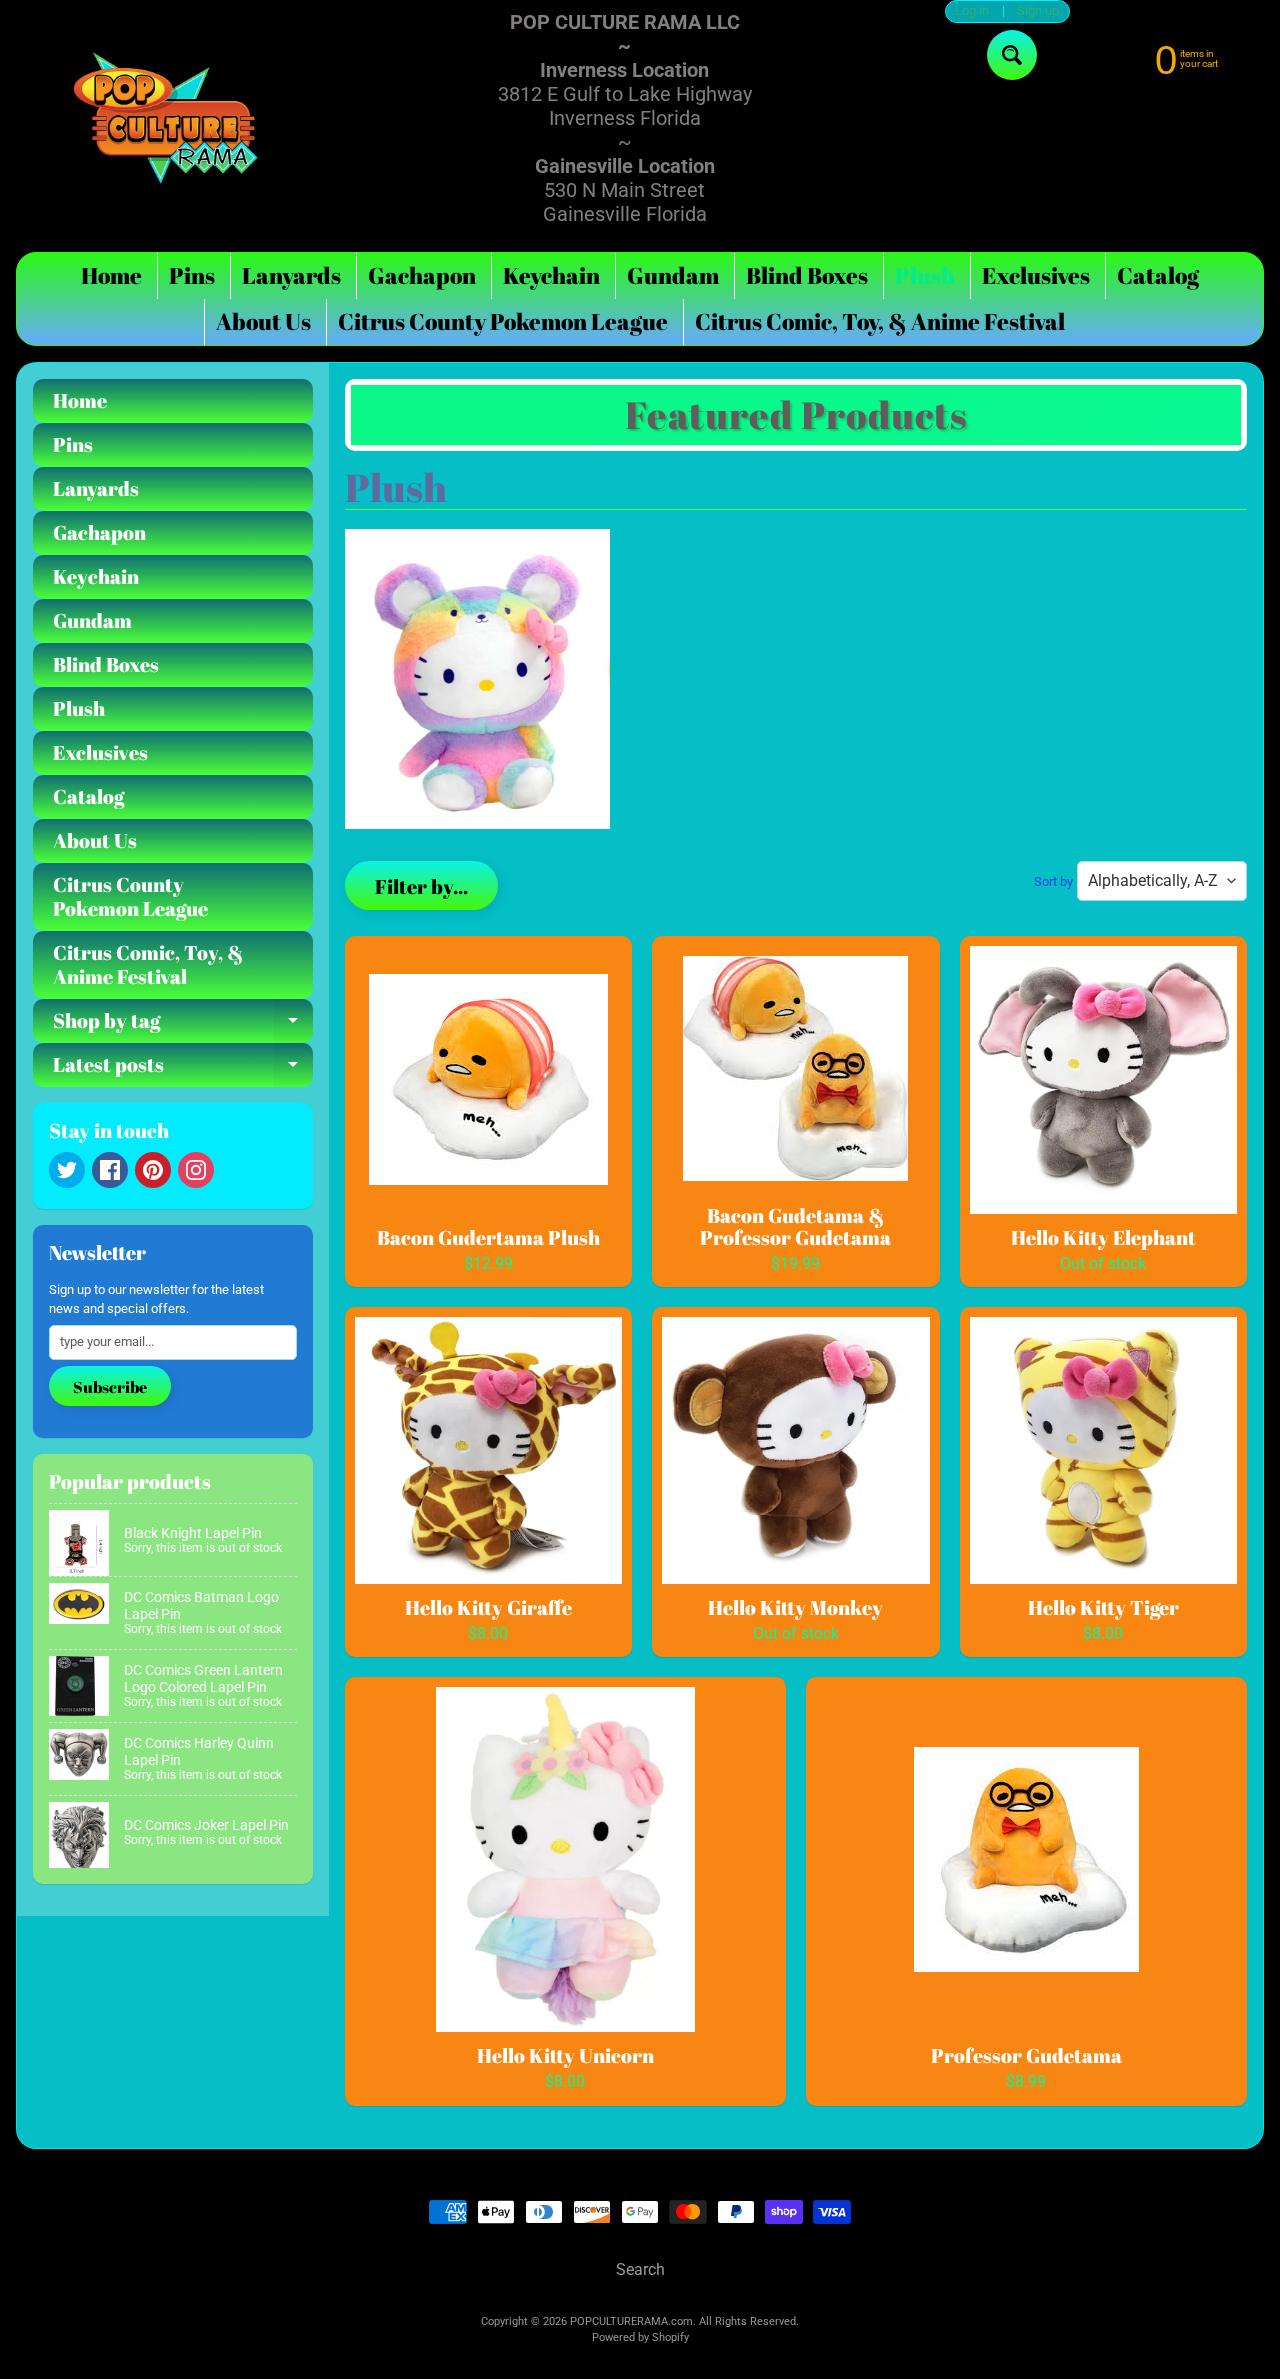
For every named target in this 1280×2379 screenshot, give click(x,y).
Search (640, 2269)
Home (111, 275)
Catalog (1158, 275)
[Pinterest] (153, 1170)
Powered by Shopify (640, 2337)
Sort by (1053, 881)
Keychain (551, 275)
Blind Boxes (807, 275)
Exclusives (1036, 275)
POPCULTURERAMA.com (631, 2321)
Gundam (673, 275)
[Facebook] (110, 1170)
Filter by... (421, 886)
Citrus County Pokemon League (503, 321)
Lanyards (291, 275)
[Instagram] (196, 1170)
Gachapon (422, 275)
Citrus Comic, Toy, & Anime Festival (880, 321)
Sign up (1038, 11)
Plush (925, 275)
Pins (192, 275)
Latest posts (183, 1069)
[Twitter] (67, 1170)
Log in (972, 11)
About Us (263, 321)
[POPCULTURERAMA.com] (166, 118)
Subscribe (110, 1387)
